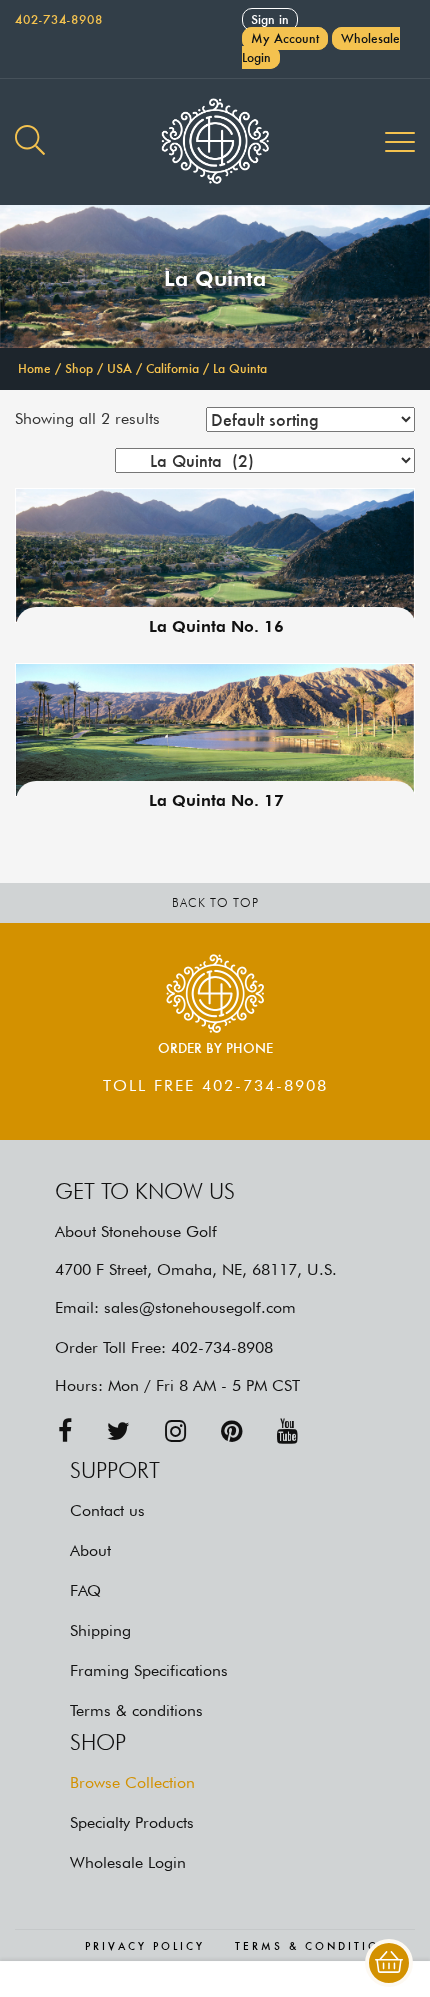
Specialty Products (132, 1822)
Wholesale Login (128, 1862)
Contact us (107, 1510)
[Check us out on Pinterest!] (231, 1431)
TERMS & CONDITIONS (317, 1947)
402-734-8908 (59, 19)
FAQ (85, 1590)
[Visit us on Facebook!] (65, 1431)
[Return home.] (215, 142)
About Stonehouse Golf (136, 1231)
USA (119, 368)
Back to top (215, 902)
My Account (285, 38)
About (90, 1550)
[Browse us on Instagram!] (175, 1431)
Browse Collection (132, 1782)
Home (34, 368)
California (172, 368)
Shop (79, 368)
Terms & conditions (136, 1710)
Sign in (270, 19)
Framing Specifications (149, 1670)
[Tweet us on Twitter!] (118, 1431)
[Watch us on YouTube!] (287, 1431)
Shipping (100, 1630)
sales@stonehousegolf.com (200, 1307)
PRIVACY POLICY (145, 1947)
